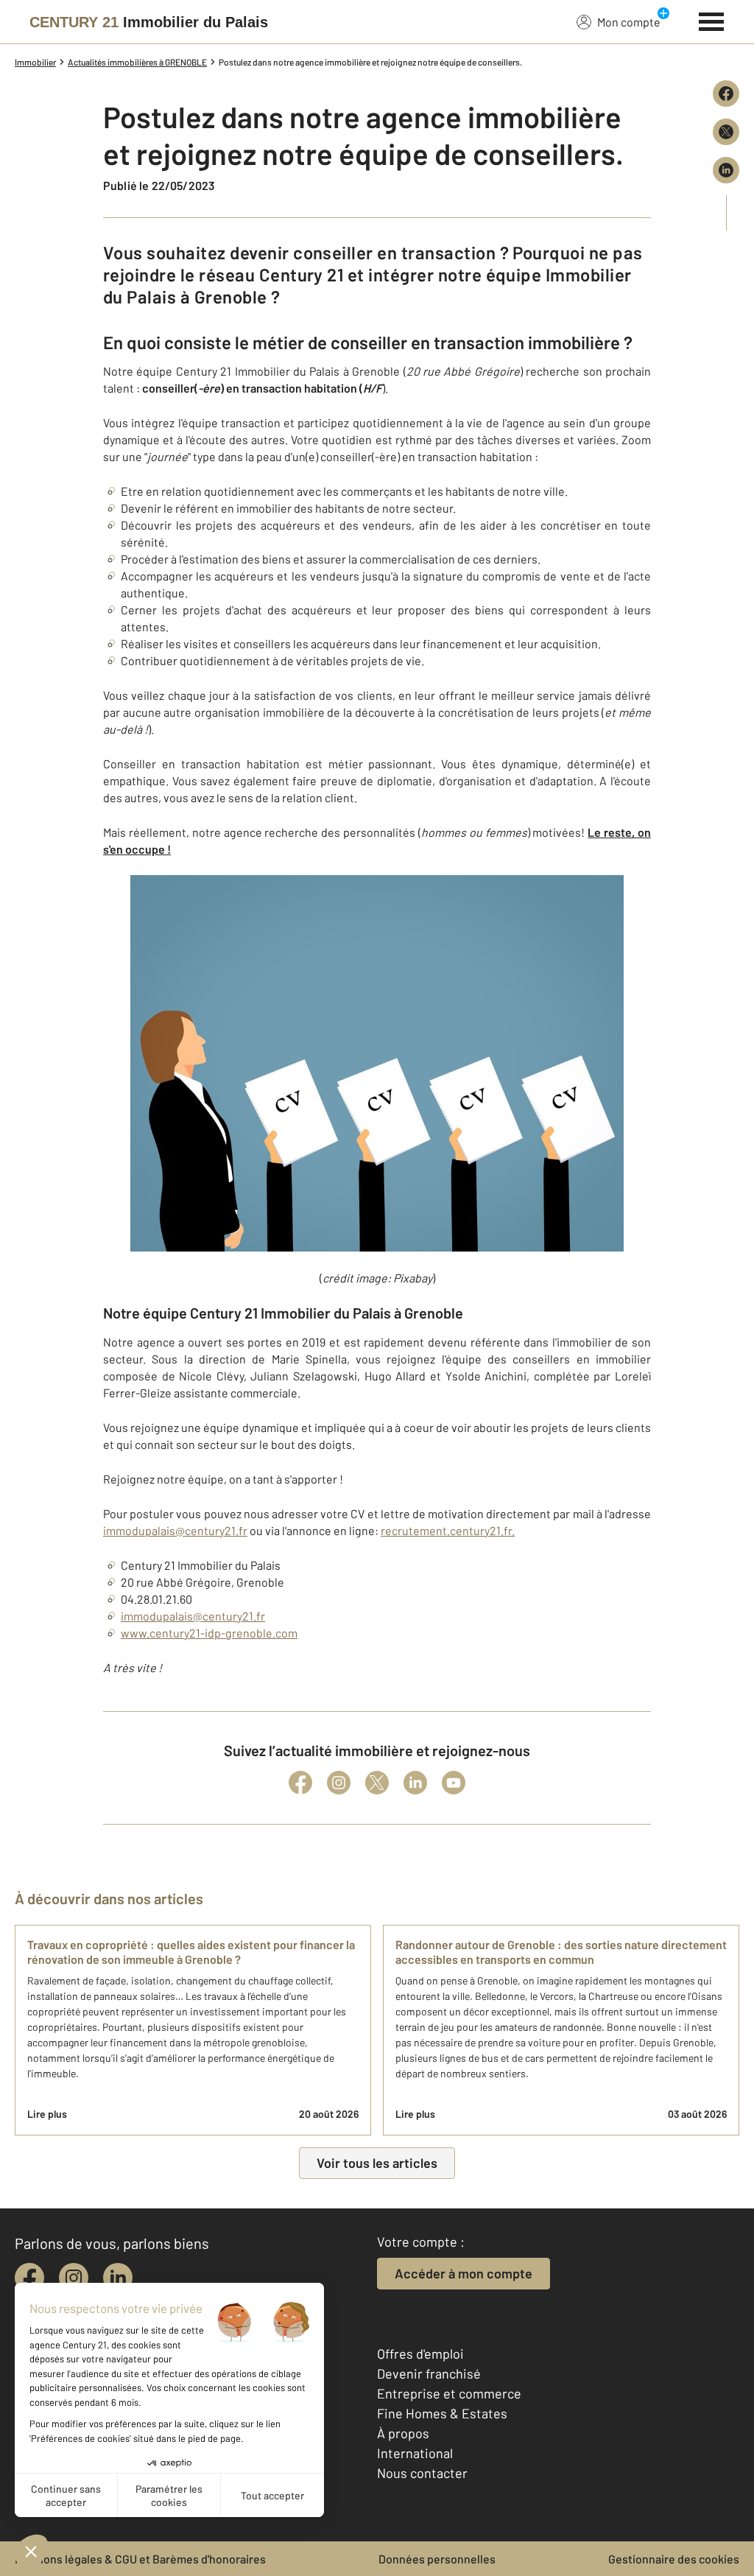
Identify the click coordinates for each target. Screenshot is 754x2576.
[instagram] (74, 2278)
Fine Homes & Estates (442, 2413)
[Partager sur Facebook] (726, 94)
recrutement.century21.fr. (448, 1530)
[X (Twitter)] (377, 1783)
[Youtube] (454, 1783)
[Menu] (712, 20)
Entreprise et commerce (449, 2393)
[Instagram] (339, 1783)
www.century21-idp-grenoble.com (209, 1633)
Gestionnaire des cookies (674, 2559)
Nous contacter (422, 2473)
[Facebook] (300, 1783)
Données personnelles (437, 2559)
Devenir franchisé (429, 2373)
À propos (403, 2433)
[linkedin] (118, 2278)
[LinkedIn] (415, 1783)
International (415, 2453)
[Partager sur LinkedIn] (726, 170)
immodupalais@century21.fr (175, 1530)
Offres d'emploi (420, 2354)
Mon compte (629, 22)
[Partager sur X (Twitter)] (726, 132)
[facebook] (29, 2278)
